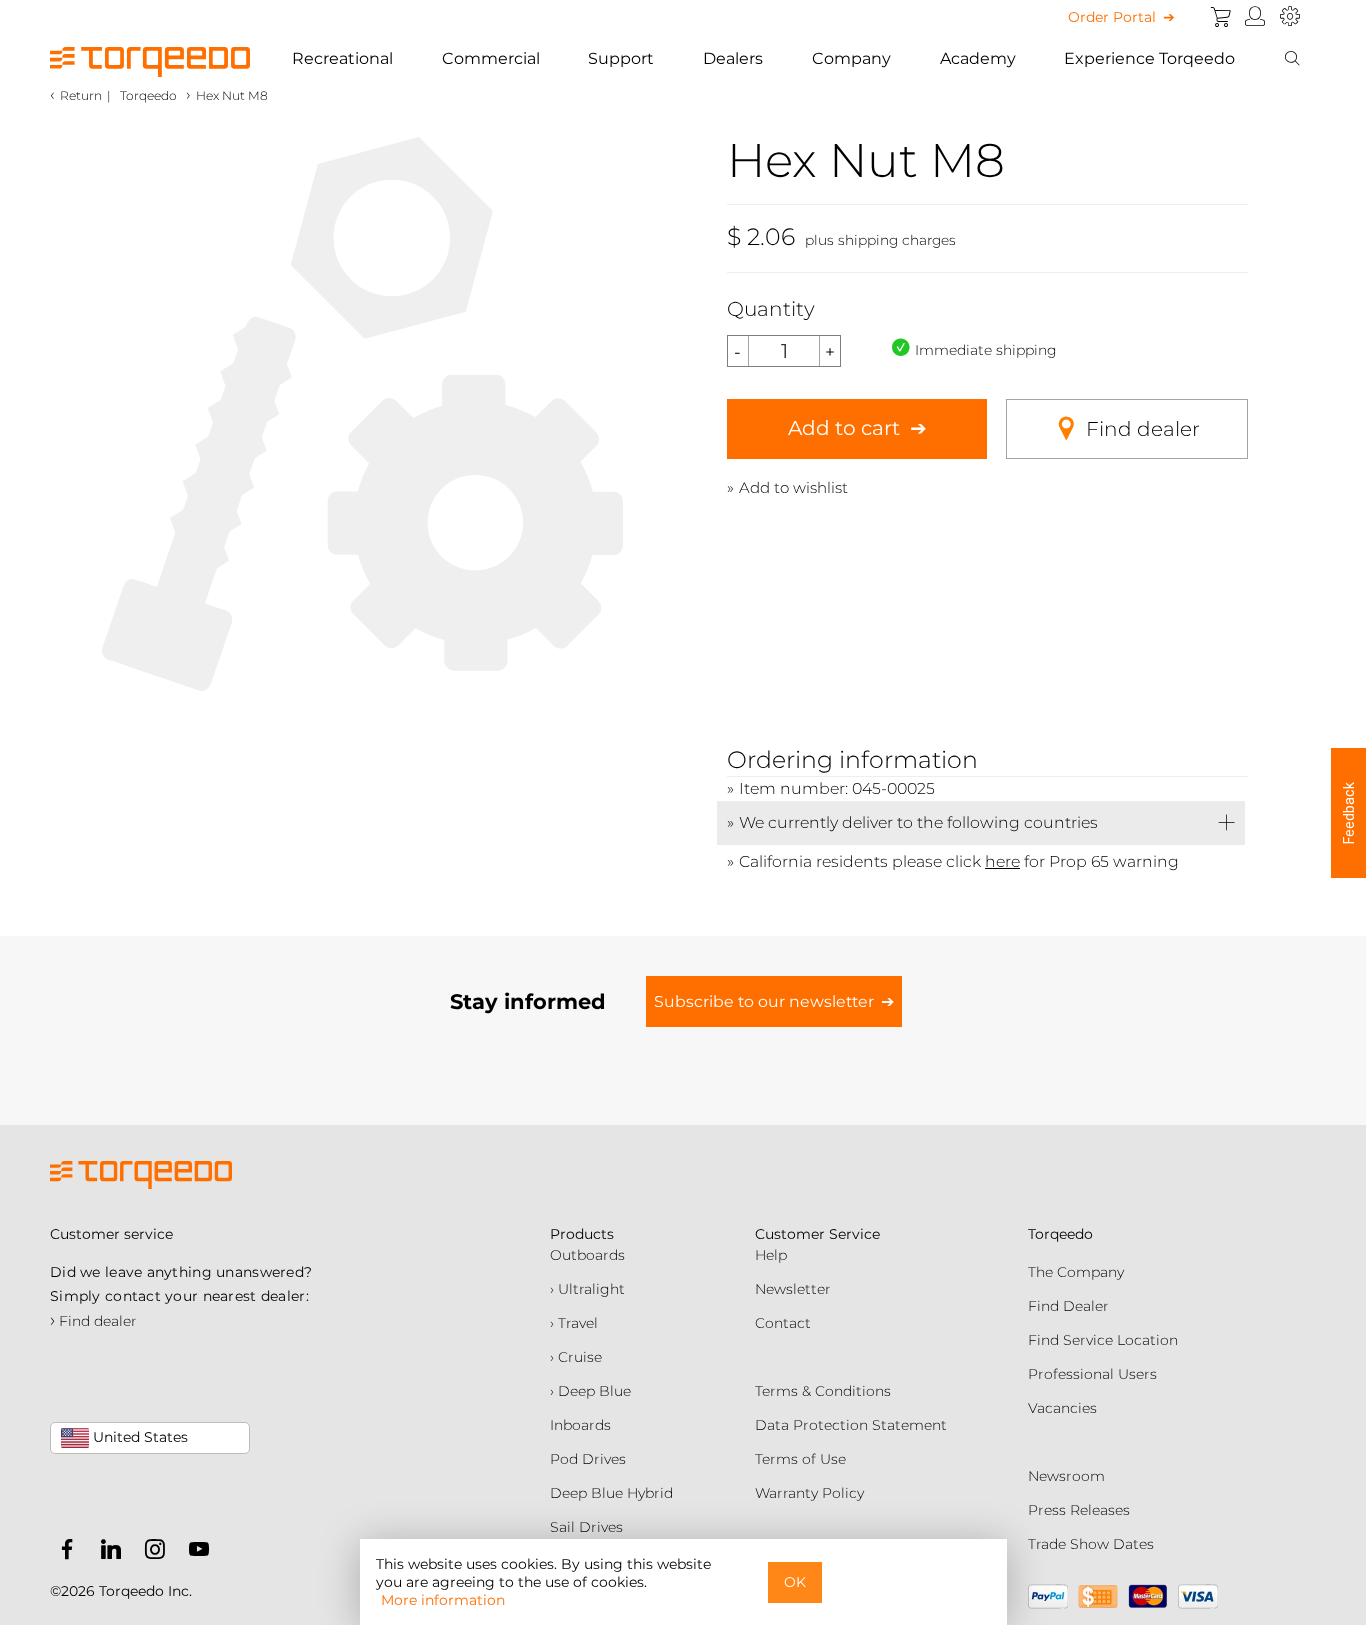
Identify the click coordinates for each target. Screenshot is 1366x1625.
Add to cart (844, 428)
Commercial (491, 58)
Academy (978, 58)
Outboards (587, 1255)
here (1002, 861)
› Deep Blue (590, 1391)
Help (771, 1255)
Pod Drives (588, 1459)
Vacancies (1062, 1408)
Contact (783, 1323)
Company (851, 58)
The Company (1076, 1272)
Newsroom (1066, 1476)
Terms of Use (800, 1459)
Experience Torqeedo (1149, 58)
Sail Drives (586, 1527)
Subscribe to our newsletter (764, 1001)
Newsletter (793, 1289)
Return (81, 95)
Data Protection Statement (851, 1425)
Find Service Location (1103, 1340)
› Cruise (576, 1357)
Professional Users (1092, 1374)
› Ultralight (587, 1289)
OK (795, 1582)
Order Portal (1112, 17)
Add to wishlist (793, 487)
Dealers (733, 58)
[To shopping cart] (1221, 17)
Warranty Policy (809, 1493)
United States (138, 1437)
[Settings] (1290, 17)
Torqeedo (148, 95)
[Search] (1292, 59)
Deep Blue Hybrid (611, 1493)
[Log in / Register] (1255, 17)
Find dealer (1143, 429)
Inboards (580, 1425)
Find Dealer (1068, 1306)
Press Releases (1079, 1510)
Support (621, 58)
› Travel (574, 1323)
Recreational (342, 58)
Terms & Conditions (823, 1391)
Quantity (771, 309)
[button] (1348, 813)
